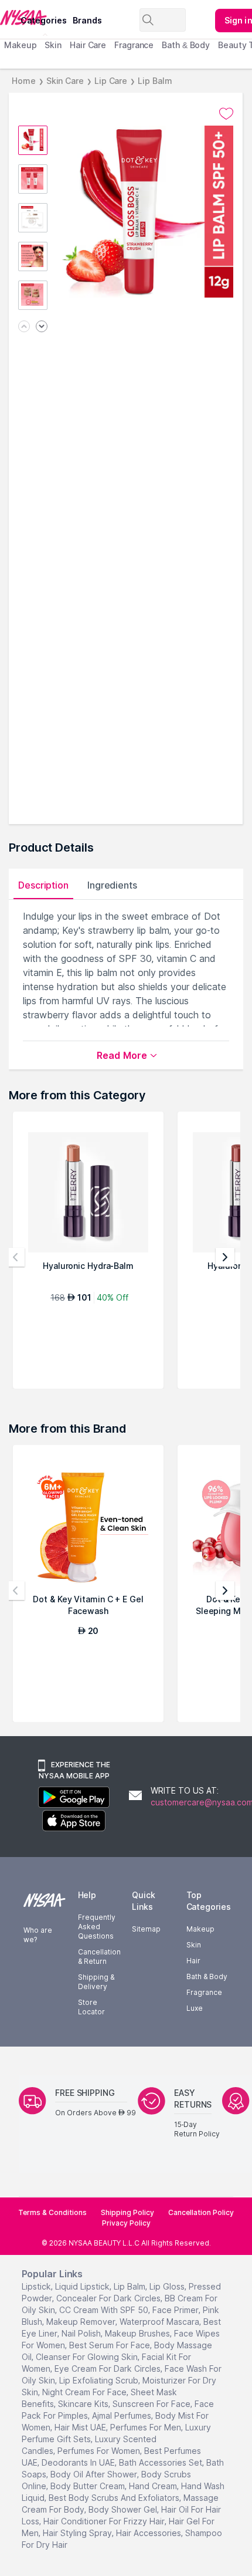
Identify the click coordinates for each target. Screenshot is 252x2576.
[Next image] (42, 327)
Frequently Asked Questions (97, 1927)
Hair (193, 1961)
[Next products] (225, 1257)
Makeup (20, 45)
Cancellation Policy (201, 2212)
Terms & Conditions (52, 2212)
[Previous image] (24, 327)
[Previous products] (15, 1257)
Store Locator (91, 2007)
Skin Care (65, 81)
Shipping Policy (127, 2212)
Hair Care (88, 45)
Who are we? (38, 1935)
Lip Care (111, 81)
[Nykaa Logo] (9, 17)
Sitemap (146, 1929)
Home (24, 81)
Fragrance (134, 45)
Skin (53, 45)
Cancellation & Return (99, 1957)
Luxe (195, 2008)
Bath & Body (186, 45)
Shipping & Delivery (96, 1982)
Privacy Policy (126, 2223)
